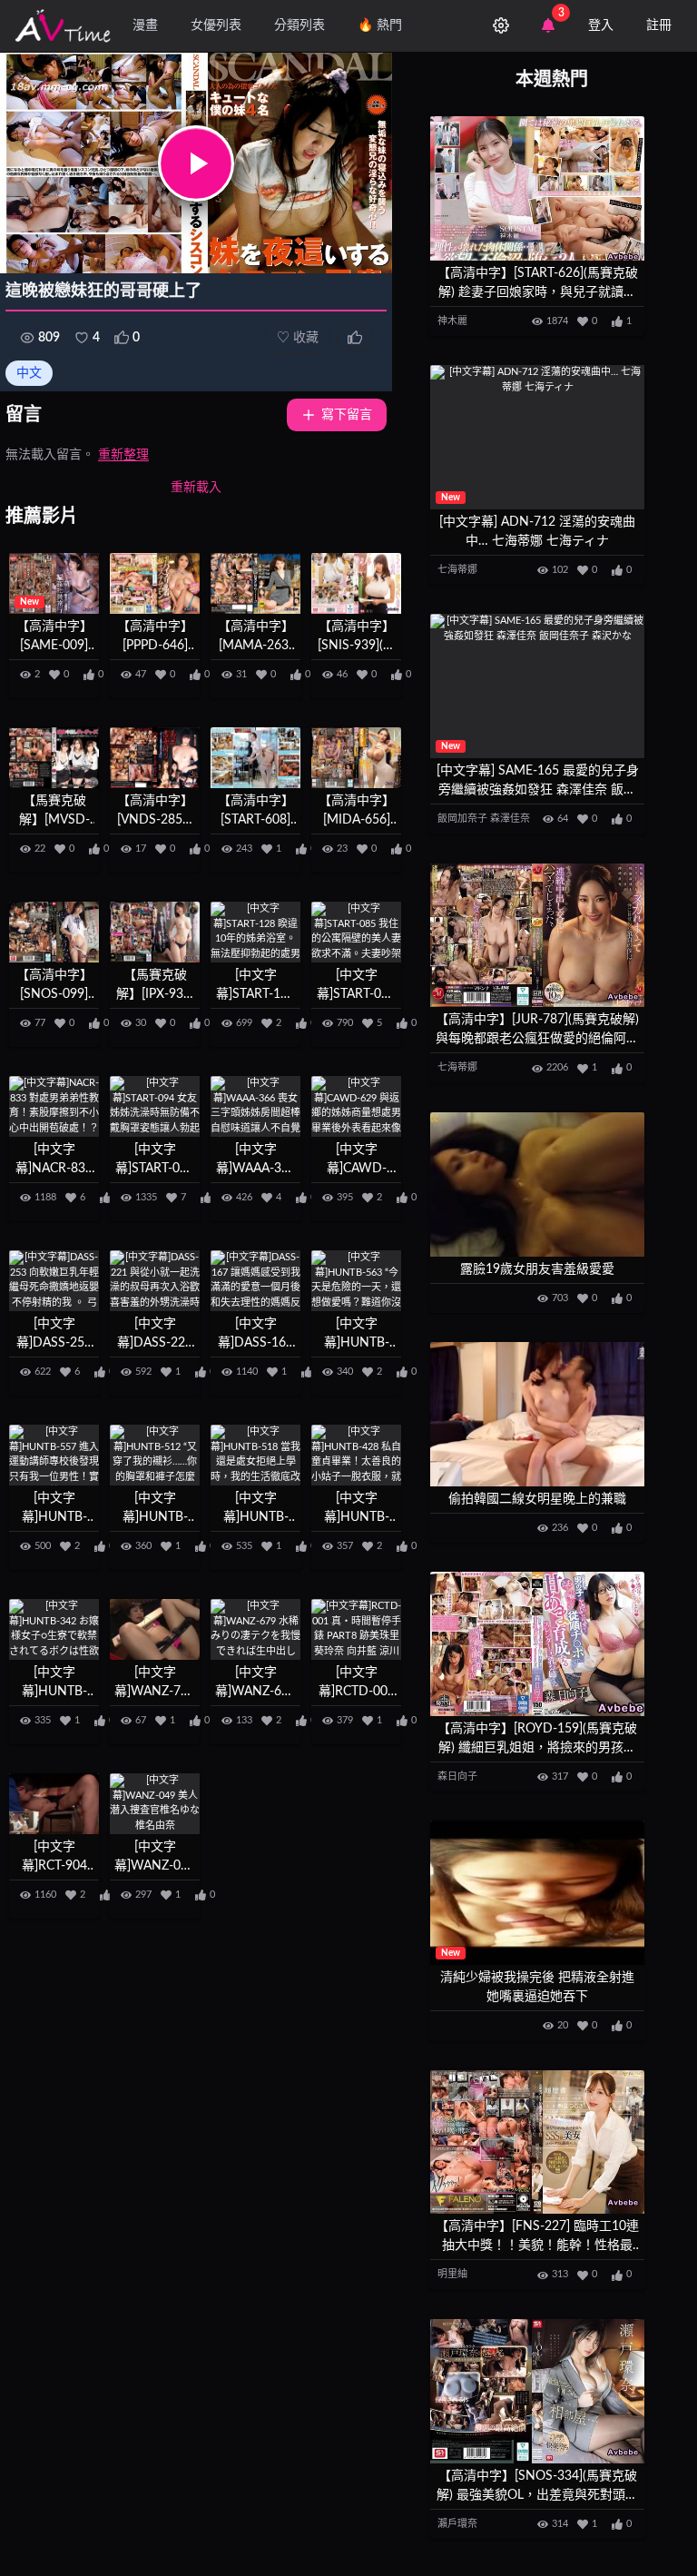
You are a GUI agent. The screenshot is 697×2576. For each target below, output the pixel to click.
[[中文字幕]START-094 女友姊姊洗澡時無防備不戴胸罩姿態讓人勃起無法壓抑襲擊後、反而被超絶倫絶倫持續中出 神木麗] (155, 1106)
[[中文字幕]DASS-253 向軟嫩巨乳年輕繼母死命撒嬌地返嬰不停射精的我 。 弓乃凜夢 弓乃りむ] (54, 1281)
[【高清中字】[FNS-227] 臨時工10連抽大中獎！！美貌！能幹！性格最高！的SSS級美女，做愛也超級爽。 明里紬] (537, 2142)
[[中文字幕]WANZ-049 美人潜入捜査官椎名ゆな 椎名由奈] (155, 1804)
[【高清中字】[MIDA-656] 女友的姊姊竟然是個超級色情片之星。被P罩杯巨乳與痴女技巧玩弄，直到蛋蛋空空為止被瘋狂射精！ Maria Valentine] (356, 758)
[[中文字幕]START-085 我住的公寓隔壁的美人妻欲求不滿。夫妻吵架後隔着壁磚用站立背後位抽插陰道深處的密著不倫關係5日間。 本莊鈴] (356, 932)
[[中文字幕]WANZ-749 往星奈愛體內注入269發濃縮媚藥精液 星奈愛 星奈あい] (155, 1629)
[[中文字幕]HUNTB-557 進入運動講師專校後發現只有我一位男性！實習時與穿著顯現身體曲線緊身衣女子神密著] (54, 1455)
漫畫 (145, 25)
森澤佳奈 (510, 819)
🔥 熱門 (380, 25)
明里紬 (452, 2274)
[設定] (501, 25)
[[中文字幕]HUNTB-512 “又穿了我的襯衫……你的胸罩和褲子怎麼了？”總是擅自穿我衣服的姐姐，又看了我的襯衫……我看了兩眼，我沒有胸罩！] (155, 1455)
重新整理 (123, 455)
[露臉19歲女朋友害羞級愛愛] (537, 1184)
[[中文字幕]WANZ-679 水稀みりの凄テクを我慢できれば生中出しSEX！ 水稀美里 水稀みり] (255, 1629)
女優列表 (216, 25)
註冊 (659, 25)
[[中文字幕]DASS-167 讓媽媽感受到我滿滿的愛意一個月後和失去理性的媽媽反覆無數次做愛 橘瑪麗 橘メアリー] (255, 1281)
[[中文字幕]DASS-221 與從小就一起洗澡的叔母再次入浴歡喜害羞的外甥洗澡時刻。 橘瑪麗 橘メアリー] (155, 1281)
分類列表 (299, 25)
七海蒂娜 (457, 570)
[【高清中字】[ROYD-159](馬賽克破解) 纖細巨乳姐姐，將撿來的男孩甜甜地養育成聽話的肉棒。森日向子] (537, 1644)
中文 (29, 373)
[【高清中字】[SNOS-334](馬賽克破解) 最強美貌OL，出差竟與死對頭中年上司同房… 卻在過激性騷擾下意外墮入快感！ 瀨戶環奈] (537, 2391)
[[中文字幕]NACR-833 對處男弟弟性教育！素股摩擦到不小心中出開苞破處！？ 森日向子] (54, 1106)
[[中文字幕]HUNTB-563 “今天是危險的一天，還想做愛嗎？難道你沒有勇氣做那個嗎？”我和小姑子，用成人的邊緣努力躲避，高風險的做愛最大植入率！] (356, 1281)
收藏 (298, 338)
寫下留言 (347, 415)
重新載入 (196, 488)
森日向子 (457, 1777)
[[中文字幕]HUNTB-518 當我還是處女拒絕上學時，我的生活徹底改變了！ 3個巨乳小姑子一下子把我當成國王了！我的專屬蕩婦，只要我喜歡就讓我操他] (255, 1455)
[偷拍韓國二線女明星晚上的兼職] (537, 1414)
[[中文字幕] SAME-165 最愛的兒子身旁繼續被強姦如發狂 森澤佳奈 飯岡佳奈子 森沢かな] (537, 686)
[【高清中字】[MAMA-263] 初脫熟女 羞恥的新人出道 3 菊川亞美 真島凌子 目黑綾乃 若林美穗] (255, 583)
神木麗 (452, 321)
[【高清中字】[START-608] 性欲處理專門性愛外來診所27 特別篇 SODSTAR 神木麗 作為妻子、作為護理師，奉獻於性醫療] (255, 758)
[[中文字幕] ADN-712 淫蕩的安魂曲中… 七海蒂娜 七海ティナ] (537, 437)
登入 (601, 25)
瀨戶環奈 (457, 2524)
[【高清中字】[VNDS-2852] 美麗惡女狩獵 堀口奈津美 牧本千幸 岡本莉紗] (155, 758)
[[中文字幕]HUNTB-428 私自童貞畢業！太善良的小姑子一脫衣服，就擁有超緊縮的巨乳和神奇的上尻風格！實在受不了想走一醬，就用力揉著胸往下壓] (356, 1455)
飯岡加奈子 (462, 819)
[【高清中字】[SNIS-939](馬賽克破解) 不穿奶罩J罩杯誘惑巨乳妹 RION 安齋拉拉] (356, 583)
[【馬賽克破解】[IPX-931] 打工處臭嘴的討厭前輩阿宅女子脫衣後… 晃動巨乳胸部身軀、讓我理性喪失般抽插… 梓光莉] (155, 932)
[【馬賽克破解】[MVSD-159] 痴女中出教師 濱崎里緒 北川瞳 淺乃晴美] (54, 758)
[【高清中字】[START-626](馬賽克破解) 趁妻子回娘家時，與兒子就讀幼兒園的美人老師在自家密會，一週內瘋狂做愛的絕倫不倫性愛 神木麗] (537, 188)
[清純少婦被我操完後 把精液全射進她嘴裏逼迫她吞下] (537, 1893)
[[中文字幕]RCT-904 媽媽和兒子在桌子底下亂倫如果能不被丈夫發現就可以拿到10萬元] (54, 1804)
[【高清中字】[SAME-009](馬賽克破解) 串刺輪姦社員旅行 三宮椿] (54, 583)
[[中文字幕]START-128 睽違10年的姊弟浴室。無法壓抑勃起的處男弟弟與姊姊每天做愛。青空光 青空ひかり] (255, 932)
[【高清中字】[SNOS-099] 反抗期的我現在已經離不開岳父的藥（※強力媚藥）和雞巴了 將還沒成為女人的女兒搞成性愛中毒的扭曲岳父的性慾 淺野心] (54, 932)
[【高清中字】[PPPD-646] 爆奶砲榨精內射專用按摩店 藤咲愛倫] (155, 583)
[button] (196, 163)
